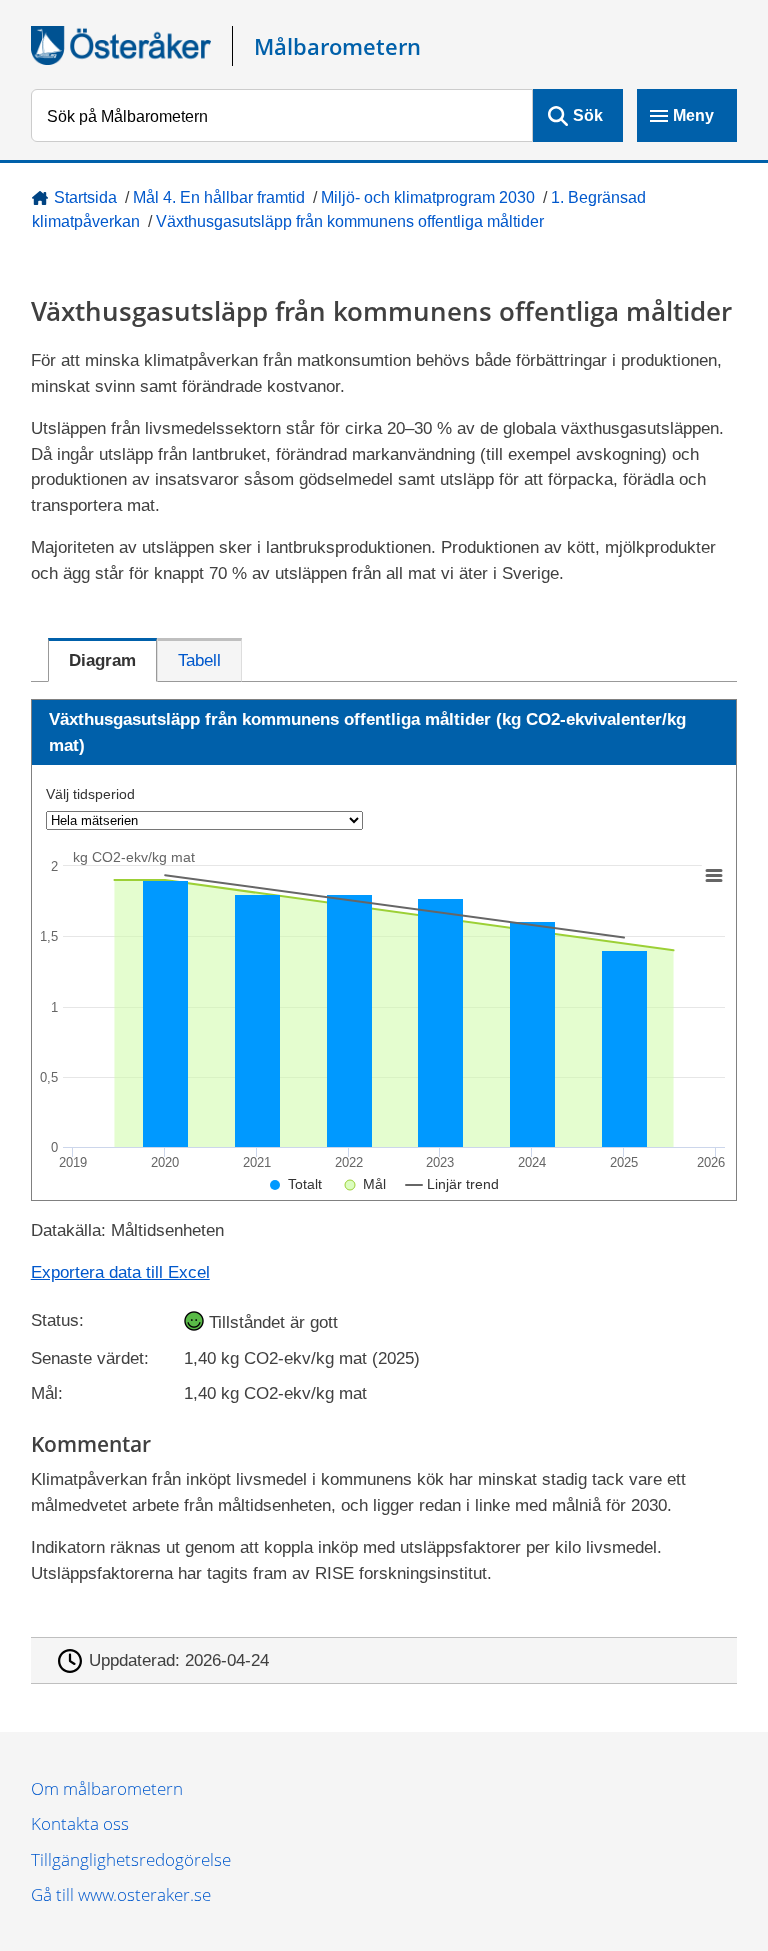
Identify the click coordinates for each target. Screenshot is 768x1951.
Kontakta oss (80, 1823)
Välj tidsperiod (90, 794)
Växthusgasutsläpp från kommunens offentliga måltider (350, 221)
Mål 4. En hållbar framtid (219, 197)
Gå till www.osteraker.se (121, 1894)
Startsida (85, 197)
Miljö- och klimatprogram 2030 (428, 197)
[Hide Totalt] (296, 1184)
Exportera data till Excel (120, 1272)
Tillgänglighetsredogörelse (131, 1859)
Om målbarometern (107, 1788)
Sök (588, 115)
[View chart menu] (713, 875)
